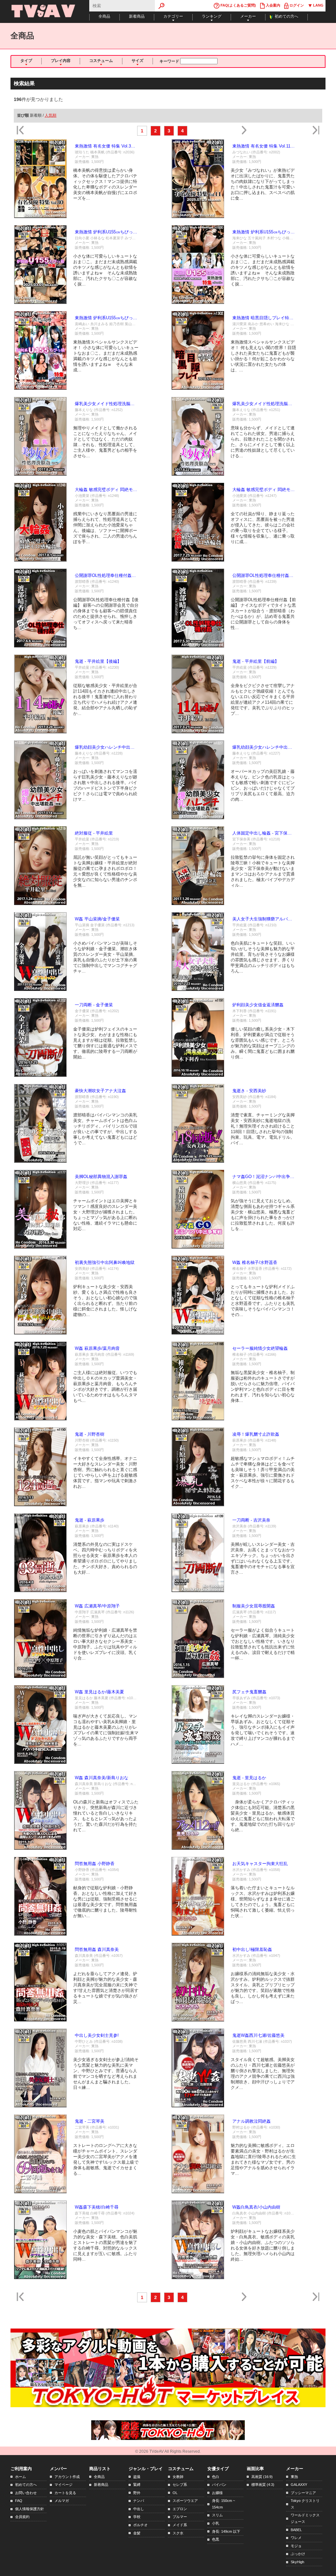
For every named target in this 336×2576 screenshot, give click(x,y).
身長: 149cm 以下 (226, 2531)
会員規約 (22, 2517)
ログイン (296, 5)
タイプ (26, 61)
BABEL (296, 2530)
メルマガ (62, 2501)
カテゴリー (173, 16)
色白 (216, 2477)
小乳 (216, 2523)
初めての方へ (286, 16)
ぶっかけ (298, 2554)
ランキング (212, 16)
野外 (137, 2493)
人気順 (51, 115)
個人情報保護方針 (30, 2509)
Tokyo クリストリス (305, 2504)
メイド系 (180, 2525)
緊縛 (137, 2485)
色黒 (216, 2539)
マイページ (63, 2485)
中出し (139, 2509)
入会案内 (273, 5)
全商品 (104, 16)
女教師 (178, 2477)
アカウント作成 (67, 2477)
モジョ (296, 2546)
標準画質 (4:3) (263, 2485)
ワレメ (296, 2538)
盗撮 (137, 2477)
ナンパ (139, 2501)
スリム (217, 2515)
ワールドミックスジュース (305, 2518)
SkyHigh (297, 2562)
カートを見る (65, 2493)
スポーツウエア (185, 2501)
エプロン (180, 2509)
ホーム (21, 2477)
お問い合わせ (26, 2493)
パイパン (219, 2485)
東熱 (294, 2477)
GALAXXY (299, 2485)
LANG (318, 5)
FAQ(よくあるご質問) (238, 5)
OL (175, 2493)
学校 (137, 2517)
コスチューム (101, 61)
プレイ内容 (61, 61)
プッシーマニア (303, 2493)
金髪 (137, 2533)
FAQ (19, 2501)
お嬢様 (217, 2493)
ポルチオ (140, 2525)
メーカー (248, 16)
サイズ (137, 61)
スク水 (178, 2533)
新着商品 (137, 16)
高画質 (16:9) (262, 2477)
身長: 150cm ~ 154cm (223, 2504)
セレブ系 (180, 2485)
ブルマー (180, 2517)
